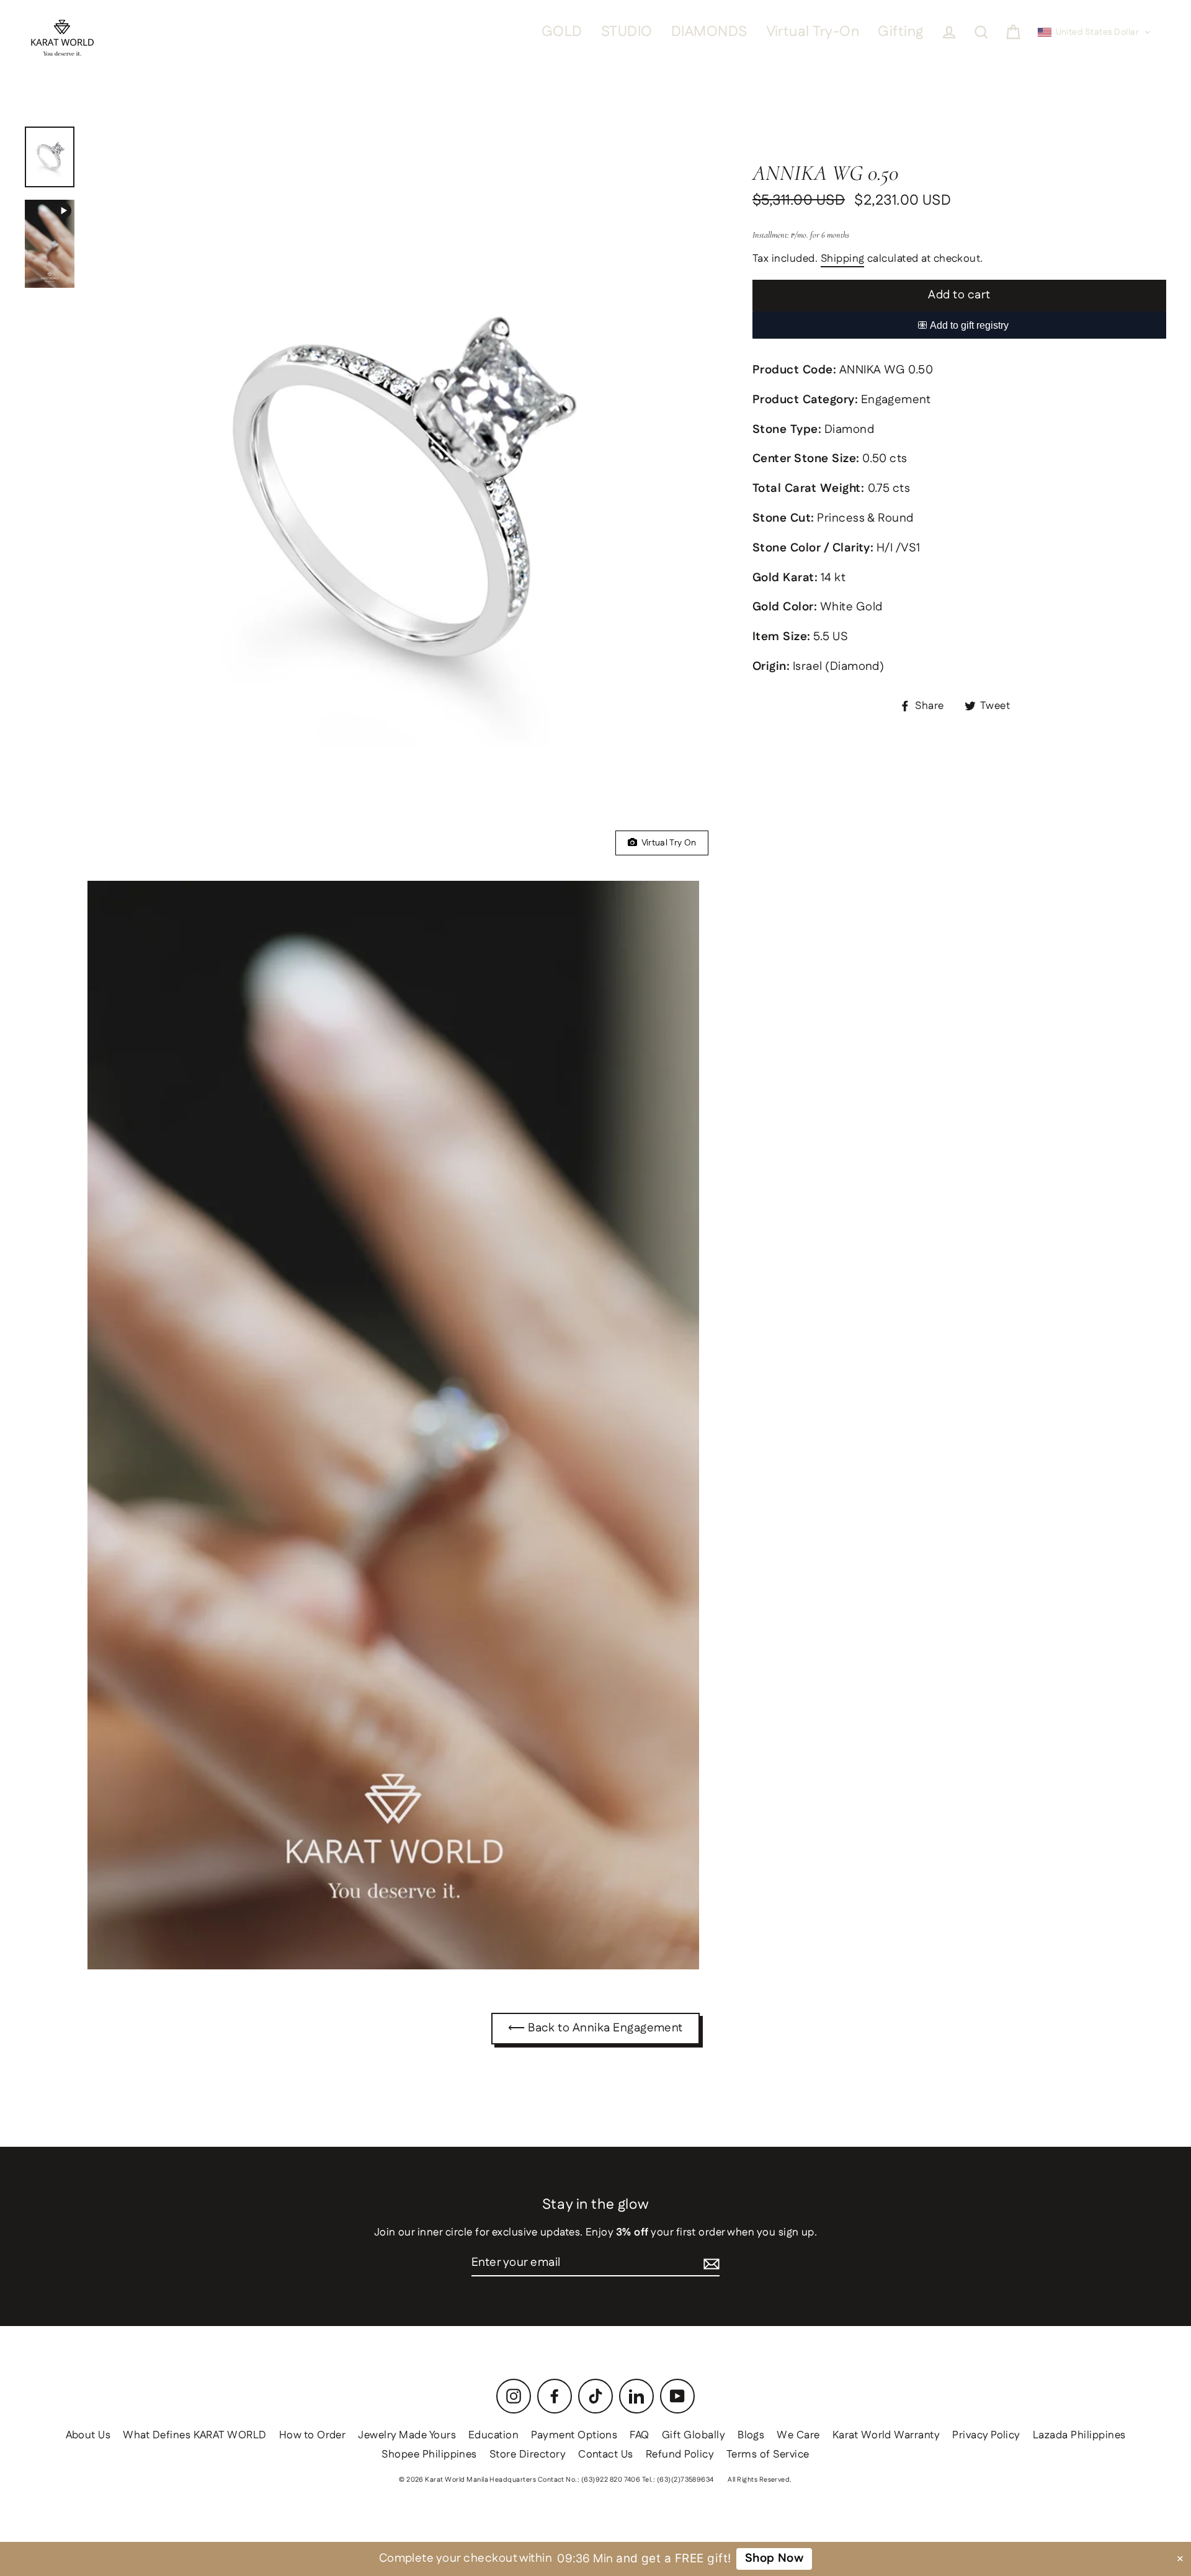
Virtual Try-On (813, 32)
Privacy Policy (986, 2435)
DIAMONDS (709, 32)
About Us (88, 2435)
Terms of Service (768, 2454)
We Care (798, 2435)
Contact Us (606, 2454)
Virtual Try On (667, 843)
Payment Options (574, 2435)
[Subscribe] (711, 2264)
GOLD (562, 32)
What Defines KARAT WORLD (194, 2435)
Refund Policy (680, 2454)
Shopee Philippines (429, 2454)
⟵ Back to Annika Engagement (595, 2028)
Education (493, 2435)
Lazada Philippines (1079, 2435)
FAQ (639, 2435)
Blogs (751, 2435)
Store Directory (528, 2454)
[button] (1095, 32)
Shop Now (774, 2558)
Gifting (900, 32)
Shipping (843, 259)
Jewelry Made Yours (407, 2435)
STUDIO (627, 32)
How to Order (313, 2435)
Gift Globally (694, 2435)
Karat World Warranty (886, 2435)
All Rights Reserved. (760, 2480)
